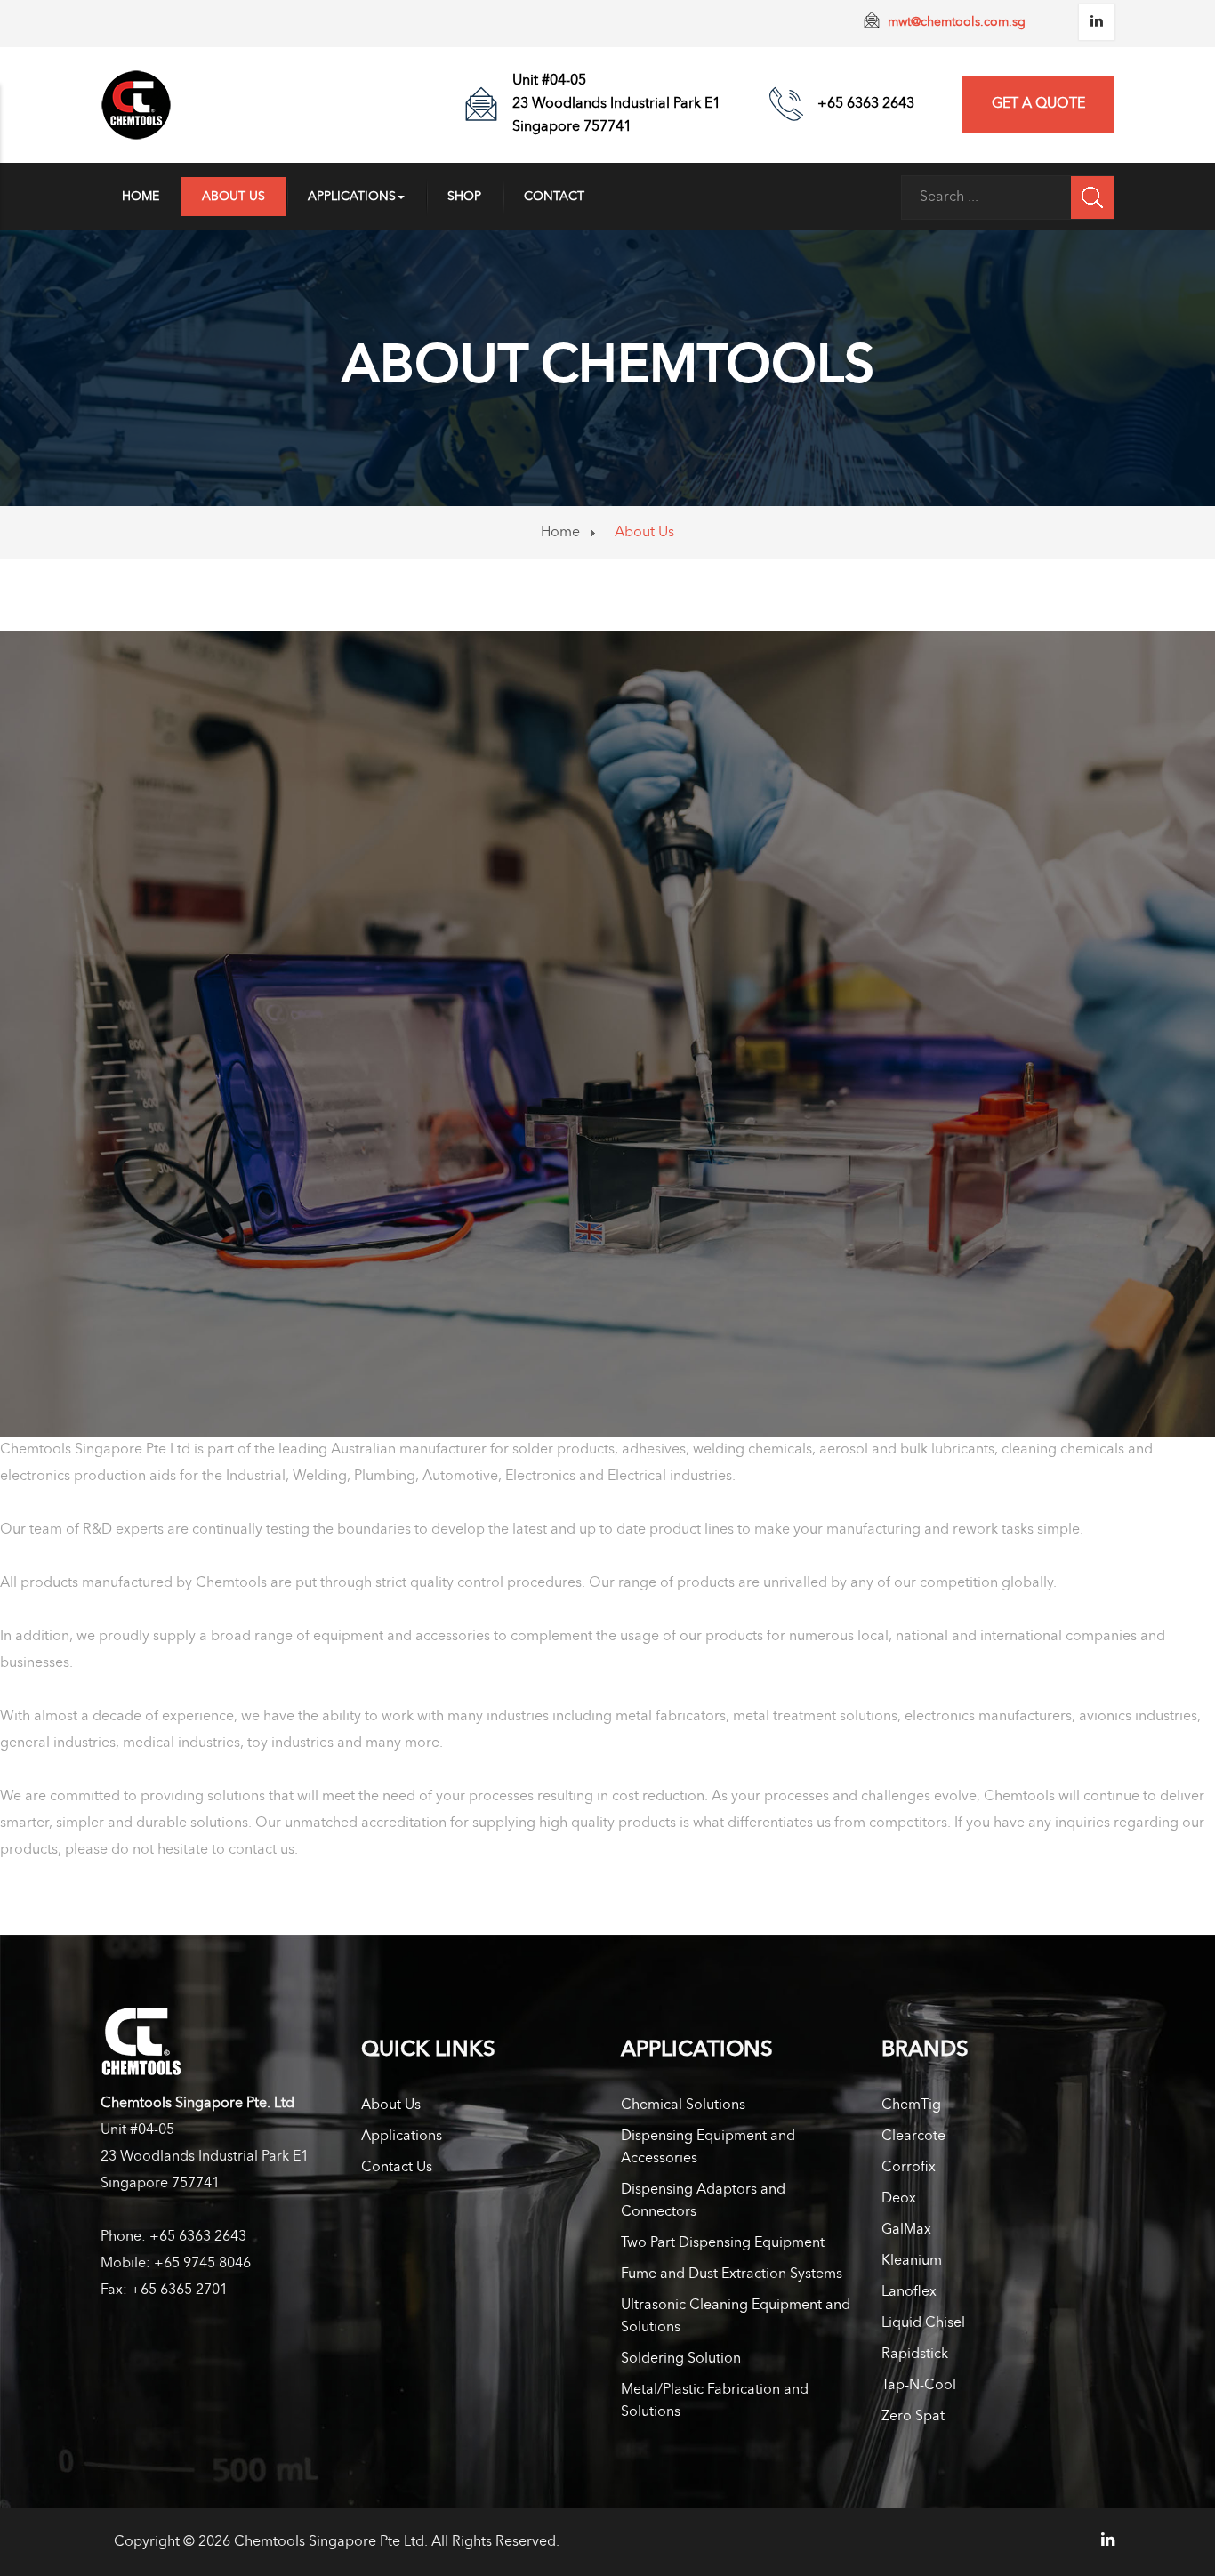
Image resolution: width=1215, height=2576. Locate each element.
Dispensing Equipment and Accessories (708, 2148)
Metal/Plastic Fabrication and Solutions (715, 2401)
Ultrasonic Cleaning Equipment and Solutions (736, 2317)
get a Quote (1038, 104)
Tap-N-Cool (919, 2386)
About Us (233, 197)
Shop (464, 197)
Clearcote (913, 2137)
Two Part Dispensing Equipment (723, 2243)
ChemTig (911, 2105)
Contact (554, 197)
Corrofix (909, 2168)
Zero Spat (913, 2417)
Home (141, 197)
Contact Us (397, 2168)
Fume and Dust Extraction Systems (732, 2274)
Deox (899, 2199)
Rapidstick (915, 2355)
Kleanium (912, 2261)
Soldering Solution (681, 2359)
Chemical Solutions (683, 2105)
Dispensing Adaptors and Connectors (703, 2201)
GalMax (906, 2230)
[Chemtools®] (136, 105)
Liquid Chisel (923, 2323)
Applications (352, 197)
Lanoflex (909, 2292)
